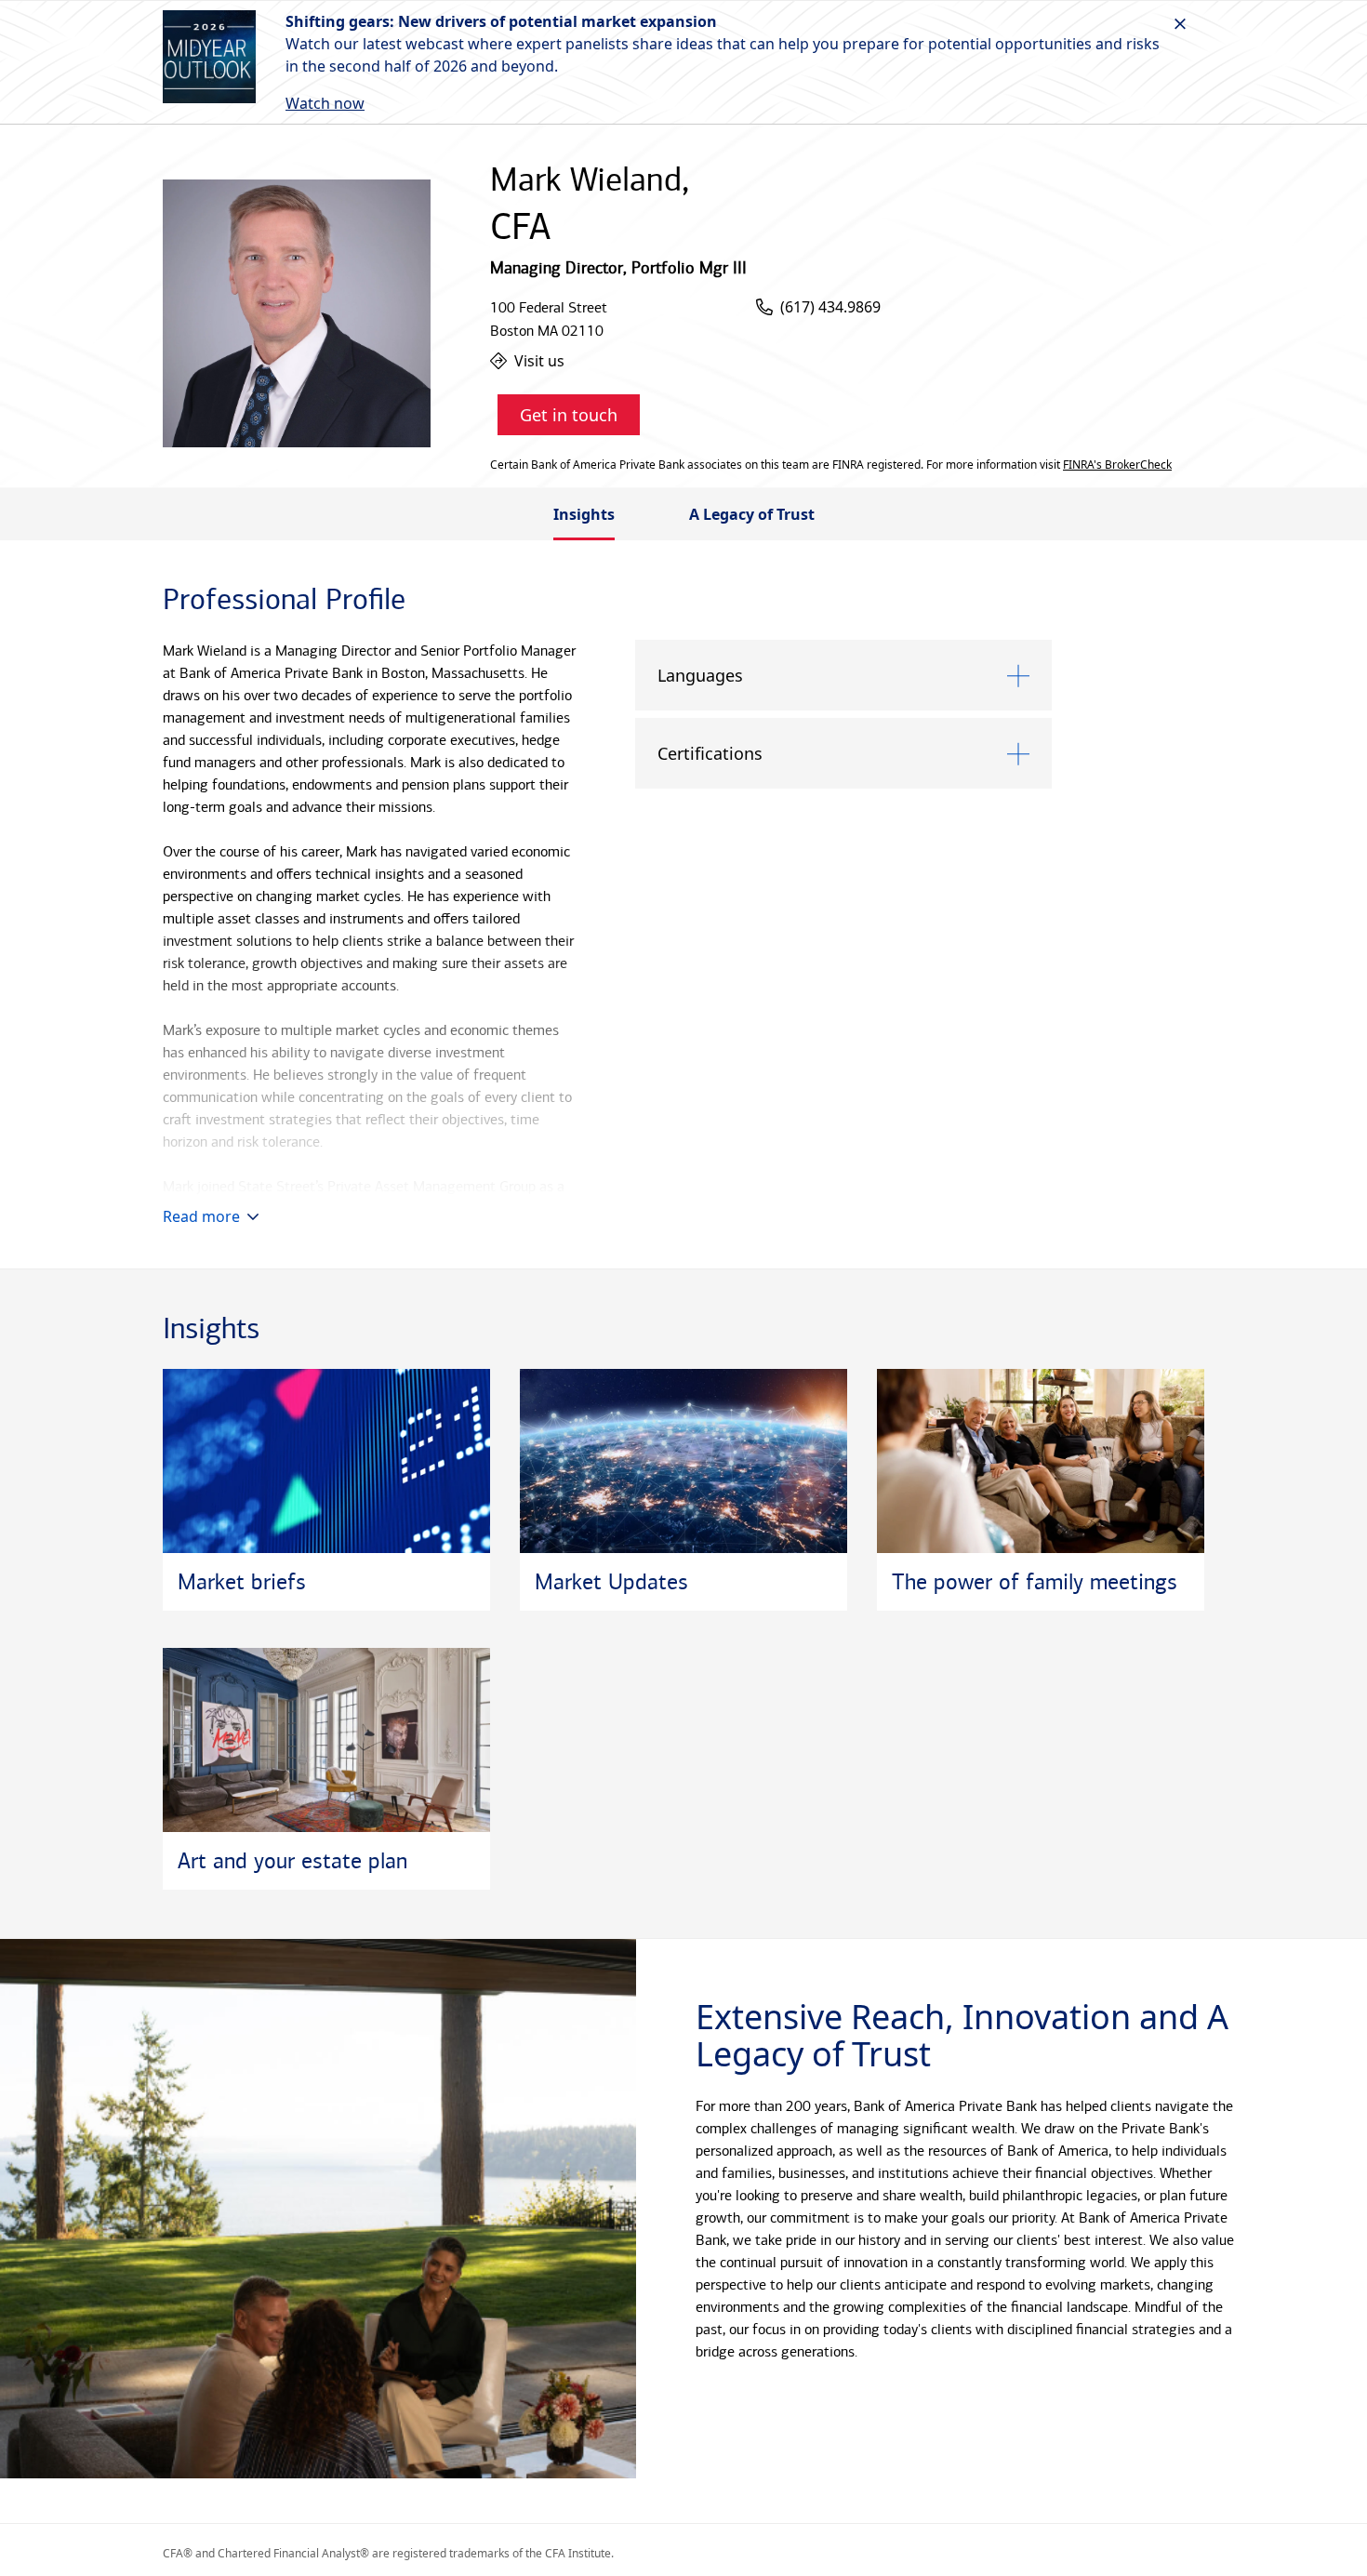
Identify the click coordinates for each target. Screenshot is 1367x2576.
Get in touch (569, 415)
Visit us (539, 361)
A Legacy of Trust (752, 514)
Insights (584, 514)
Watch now (325, 103)
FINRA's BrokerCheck (1117, 465)
